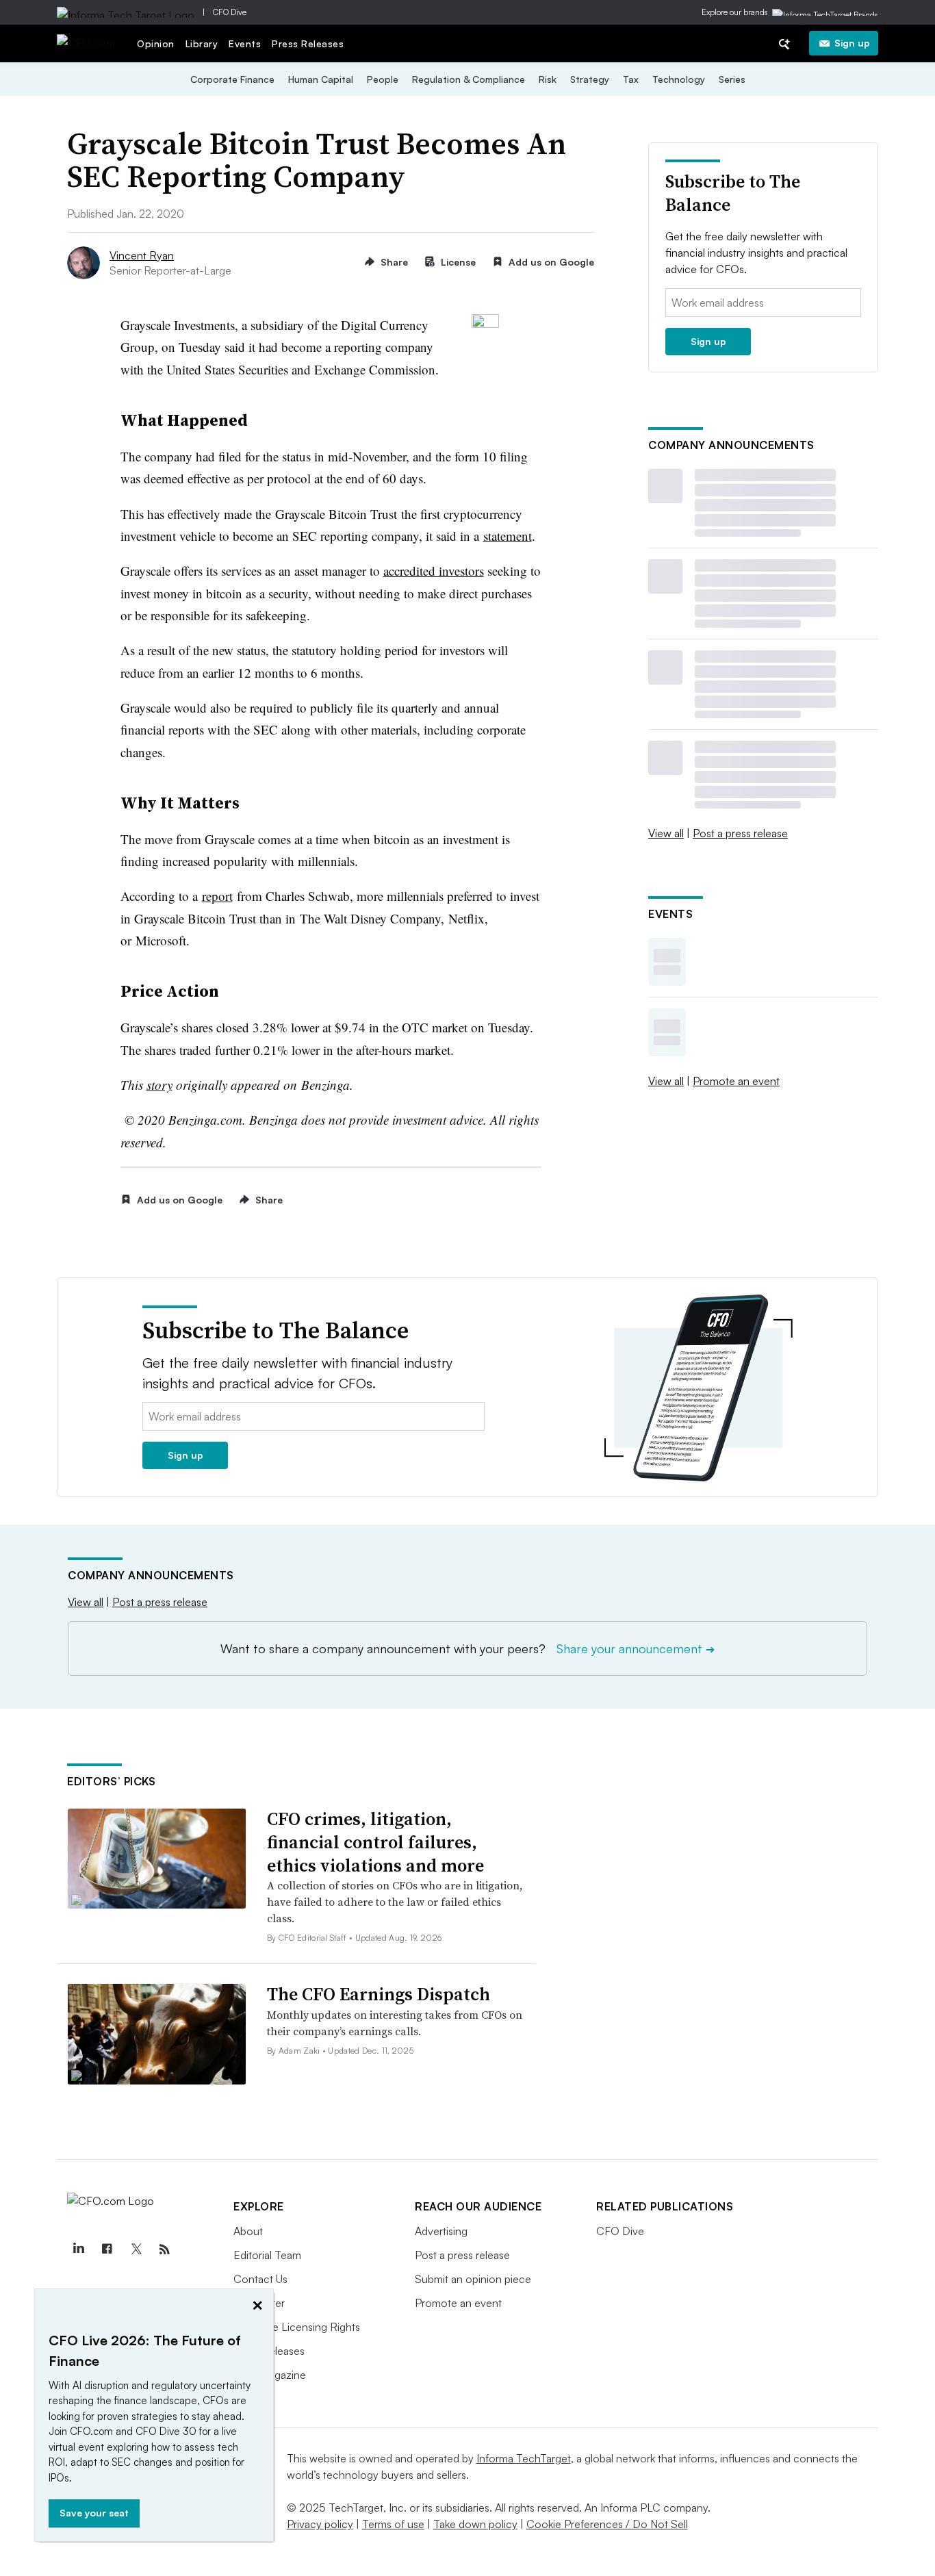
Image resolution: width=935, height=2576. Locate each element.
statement (508, 536)
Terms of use (393, 2524)
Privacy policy (320, 2524)
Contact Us (260, 2279)
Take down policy (475, 2524)
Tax (631, 79)
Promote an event (736, 1081)
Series (732, 79)
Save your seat (94, 2513)
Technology (679, 79)
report (217, 896)
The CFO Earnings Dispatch (379, 1994)
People (383, 79)
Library (202, 43)
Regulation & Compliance (469, 79)
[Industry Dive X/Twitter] (136, 2249)
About (248, 2231)
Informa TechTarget (524, 2458)
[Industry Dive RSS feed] (164, 2249)
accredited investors (434, 571)
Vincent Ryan (142, 255)
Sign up (852, 43)
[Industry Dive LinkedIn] (78, 2249)
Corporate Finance (232, 79)
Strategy (590, 79)
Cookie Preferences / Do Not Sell (607, 2524)
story (159, 1085)
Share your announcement (636, 1648)
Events (245, 43)
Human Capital (321, 79)
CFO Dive (230, 12)
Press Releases (308, 43)
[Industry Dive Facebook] (107, 2249)
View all (666, 833)
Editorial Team (267, 2255)
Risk (548, 79)
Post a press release (740, 833)
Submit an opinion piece (473, 2279)
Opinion (156, 43)
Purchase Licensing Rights (297, 2327)
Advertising (441, 2231)
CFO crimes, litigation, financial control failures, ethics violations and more (375, 1842)
